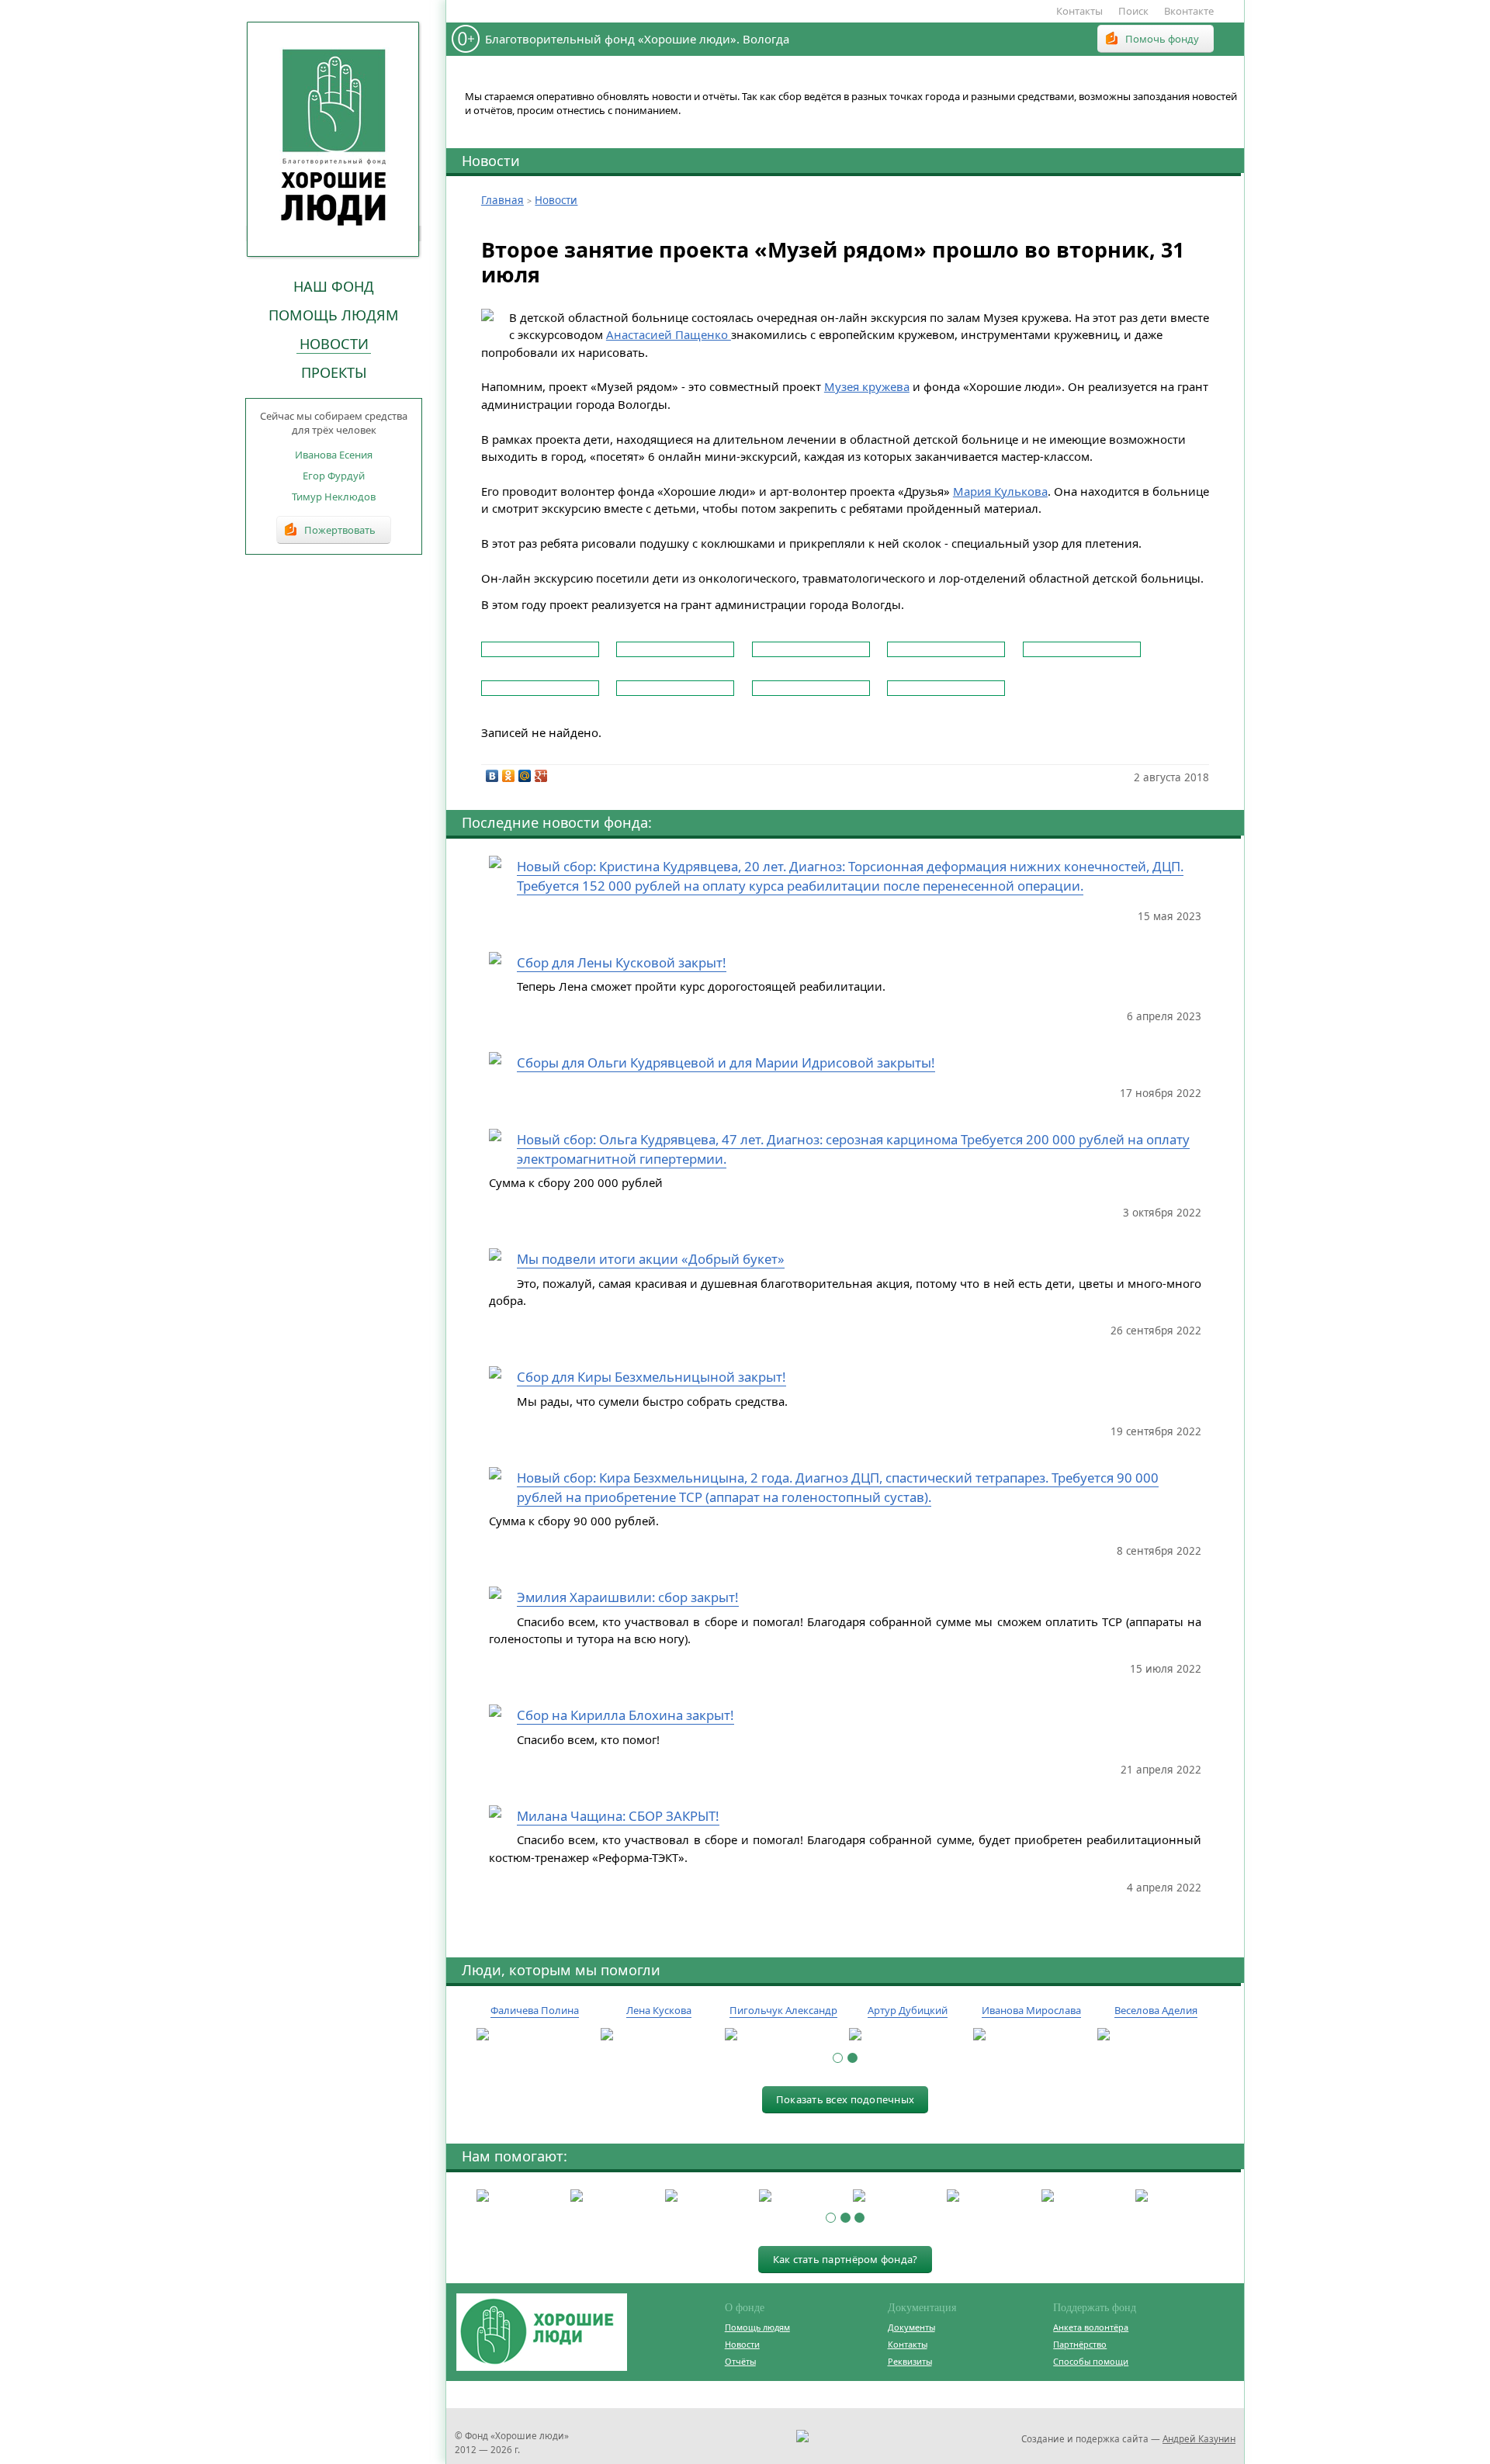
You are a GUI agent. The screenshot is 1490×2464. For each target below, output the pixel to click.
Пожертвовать (340, 530)
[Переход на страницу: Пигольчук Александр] (783, 2035)
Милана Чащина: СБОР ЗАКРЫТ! (618, 1816)
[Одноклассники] (509, 776)
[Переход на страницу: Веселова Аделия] (1156, 2035)
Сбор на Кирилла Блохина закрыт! (625, 1715)
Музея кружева (867, 386)
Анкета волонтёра (1091, 2327)
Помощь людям (334, 315)
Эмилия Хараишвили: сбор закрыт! (628, 1597)
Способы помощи (1091, 2361)
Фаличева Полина (535, 2010)
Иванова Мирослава (1031, 2010)
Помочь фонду (1162, 39)
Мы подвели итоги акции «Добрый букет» (651, 1259)
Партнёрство (1080, 2344)
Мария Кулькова (1000, 491)
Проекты (334, 372)
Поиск (1133, 11)
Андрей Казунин (1199, 2438)
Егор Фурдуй (334, 476)
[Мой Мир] (525, 776)
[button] (838, 2058)
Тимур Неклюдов (334, 497)
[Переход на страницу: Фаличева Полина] (535, 2035)
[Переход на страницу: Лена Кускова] (659, 2035)
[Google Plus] (541, 776)
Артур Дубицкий (908, 2010)
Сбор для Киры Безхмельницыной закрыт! (651, 1377)
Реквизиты (910, 2361)
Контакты (1079, 11)
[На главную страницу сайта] (334, 139)
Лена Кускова (659, 2010)
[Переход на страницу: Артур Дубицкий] (907, 2035)
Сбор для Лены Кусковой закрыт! (622, 962)
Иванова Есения (334, 455)
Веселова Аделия (1156, 2010)
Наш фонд (334, 286)
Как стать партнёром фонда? (845, 2259)
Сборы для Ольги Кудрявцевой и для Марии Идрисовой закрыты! (726, 1062)
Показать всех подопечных (845, 2099)
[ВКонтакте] (492, 776)
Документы (911, 2327)
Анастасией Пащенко (669, 334)
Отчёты (740, 2361)
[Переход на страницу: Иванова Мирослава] (1031, 2035)
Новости (334, 344)
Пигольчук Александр (783, 2010)
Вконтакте (1189, 11)
